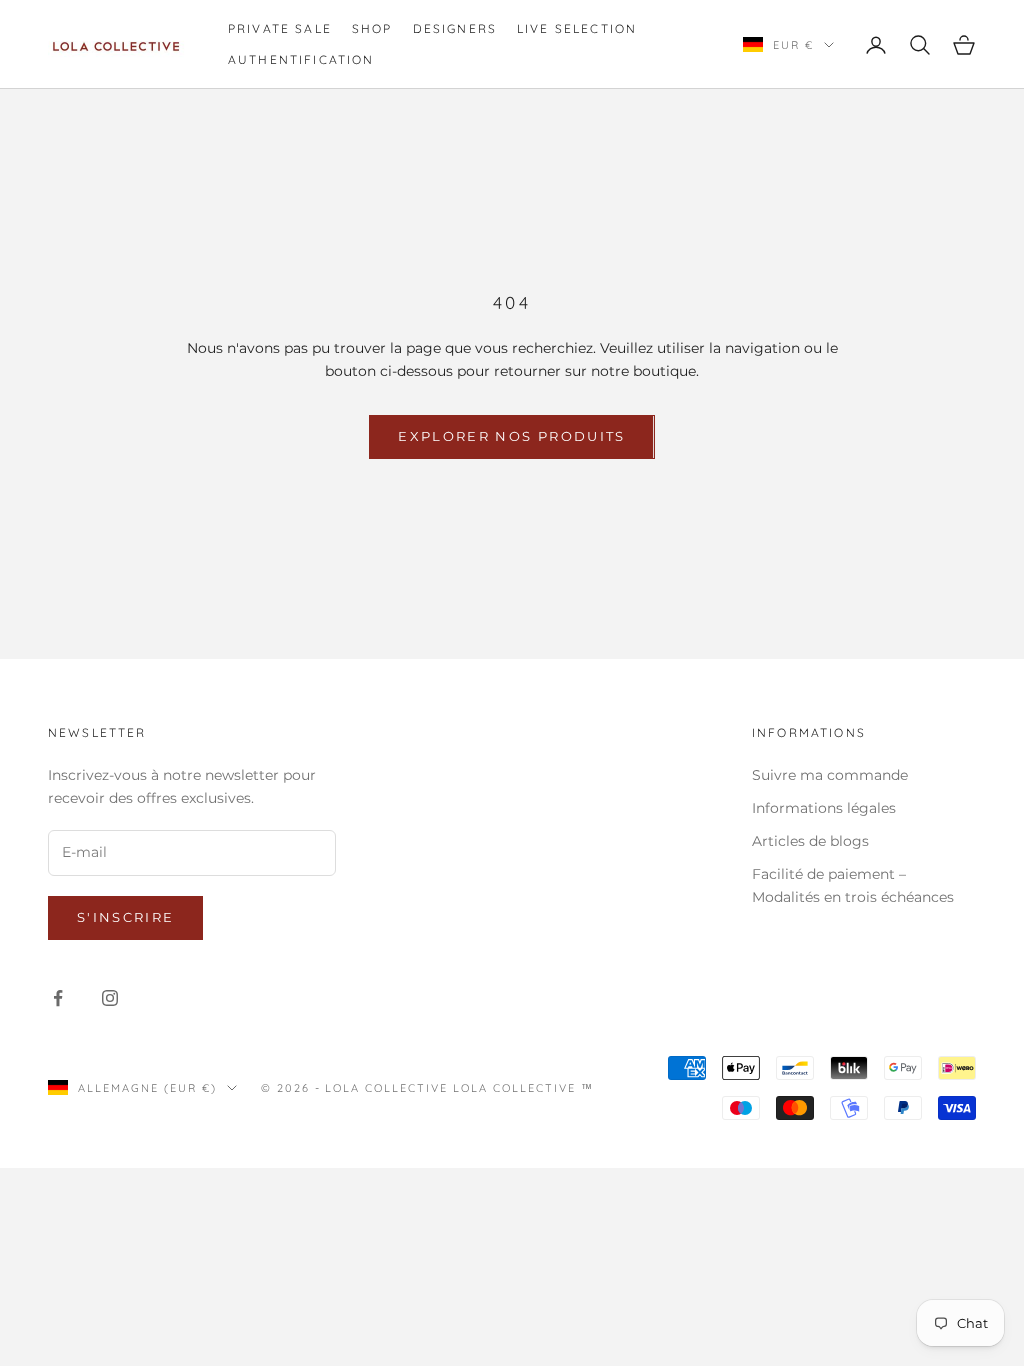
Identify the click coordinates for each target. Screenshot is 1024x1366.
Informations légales (824, 808)
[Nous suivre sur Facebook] (58, 998)
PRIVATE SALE (280, 28)
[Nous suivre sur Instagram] (110, 998)
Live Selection (577, 28)
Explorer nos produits (511, 436)
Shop (372, 28)
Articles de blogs (810, 841)
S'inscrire (125, 917)
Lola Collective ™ (523, 1088)
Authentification (301, 59)
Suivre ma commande (830, 775)
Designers (455, 28)
